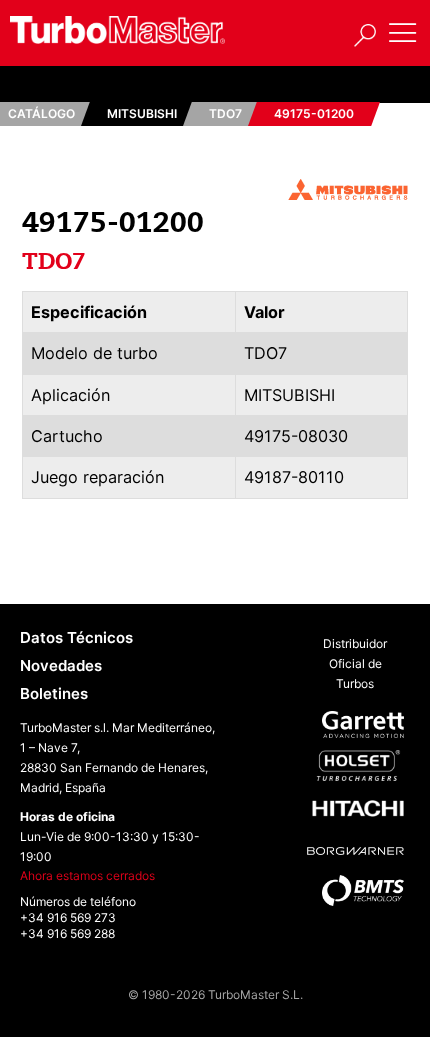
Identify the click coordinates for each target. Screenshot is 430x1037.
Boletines (54, 693)
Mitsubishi (142, 113)
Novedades (61, 665)
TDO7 (225, 113)
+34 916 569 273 (68, 917)
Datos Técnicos (76, 637)
